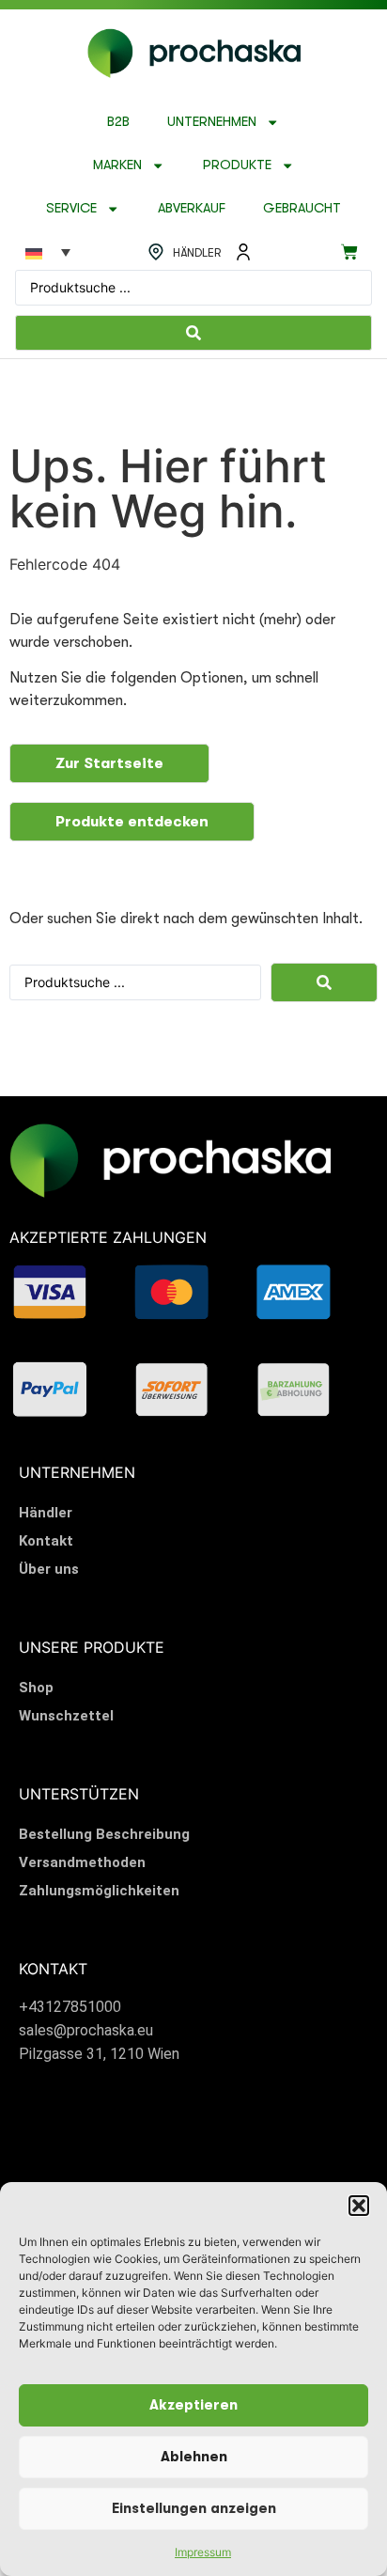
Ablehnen (194, 2457)
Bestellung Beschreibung (104, 1834)
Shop (36, 1688)
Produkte (237, 165)
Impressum (203, 2552)
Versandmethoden (82, 1862)
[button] (359, 2206)
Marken (117, 165)
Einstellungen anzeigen (194, 2509)
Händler (46, 1513)
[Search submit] (193, 333)
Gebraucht (302, 208)
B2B (118, 122)
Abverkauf (192, 208)
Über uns (49, 1569)
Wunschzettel (66, 1716)
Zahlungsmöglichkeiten (99, 1891)
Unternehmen (212, 122)
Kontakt (46, 1541)
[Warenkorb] (349, 252)
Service (71, 208)
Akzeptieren (193, 2405)
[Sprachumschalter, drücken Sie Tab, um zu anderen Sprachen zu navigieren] (48, 252)
